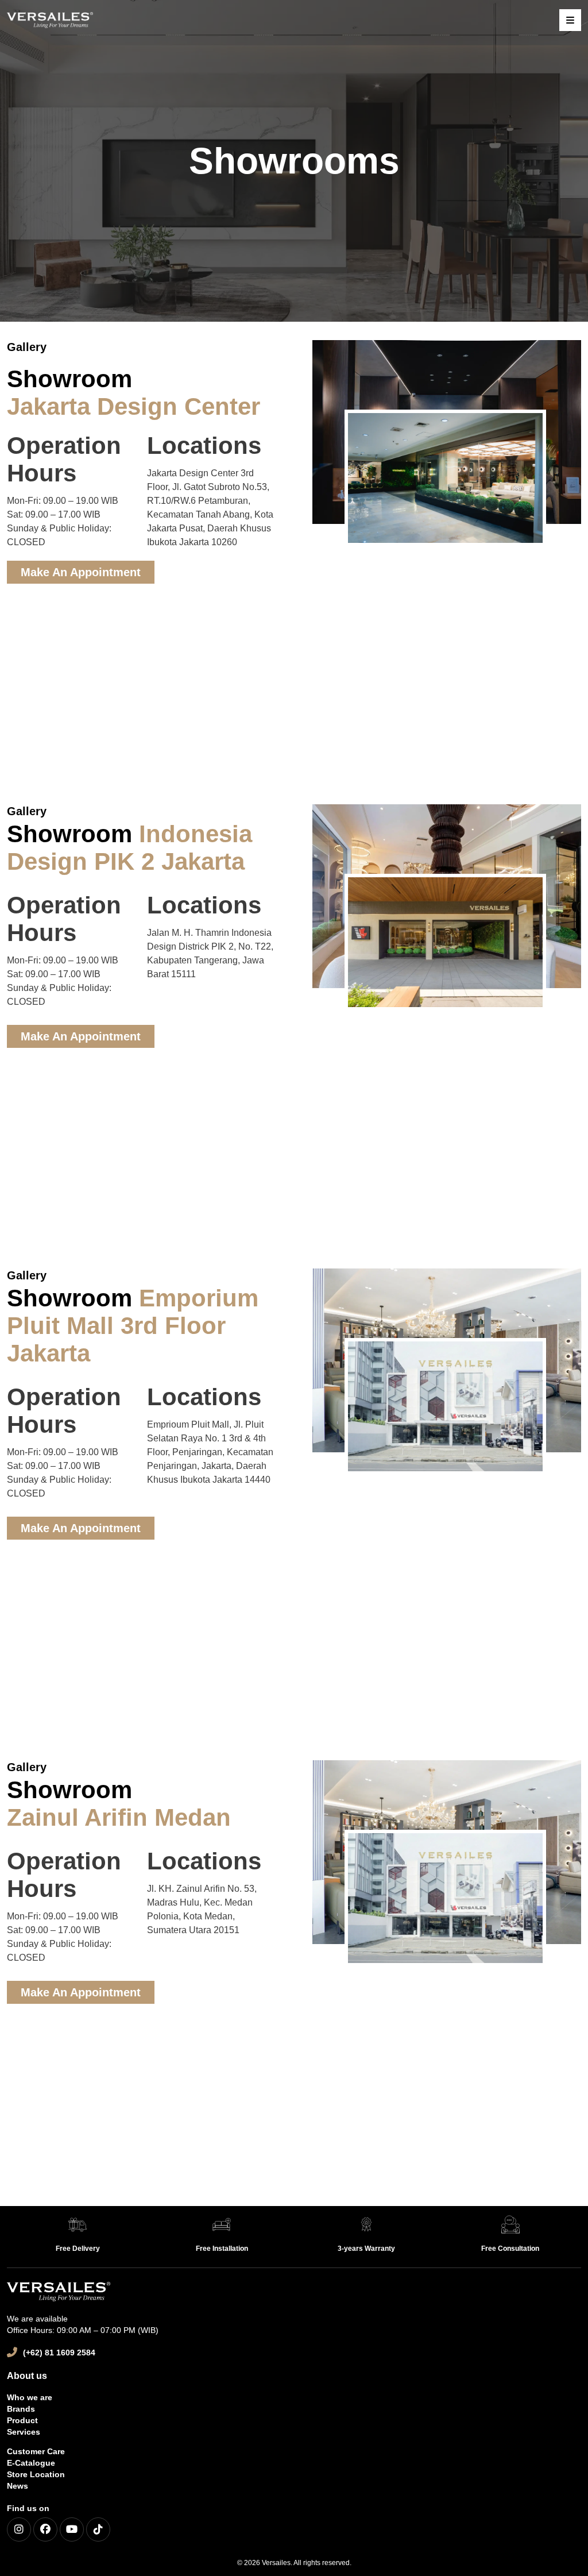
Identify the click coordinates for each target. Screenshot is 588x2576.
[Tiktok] (98, 2529)
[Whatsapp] (559, 2549)
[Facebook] (45, 2529)
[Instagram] (19, 2529)
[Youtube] (72, 2529)
